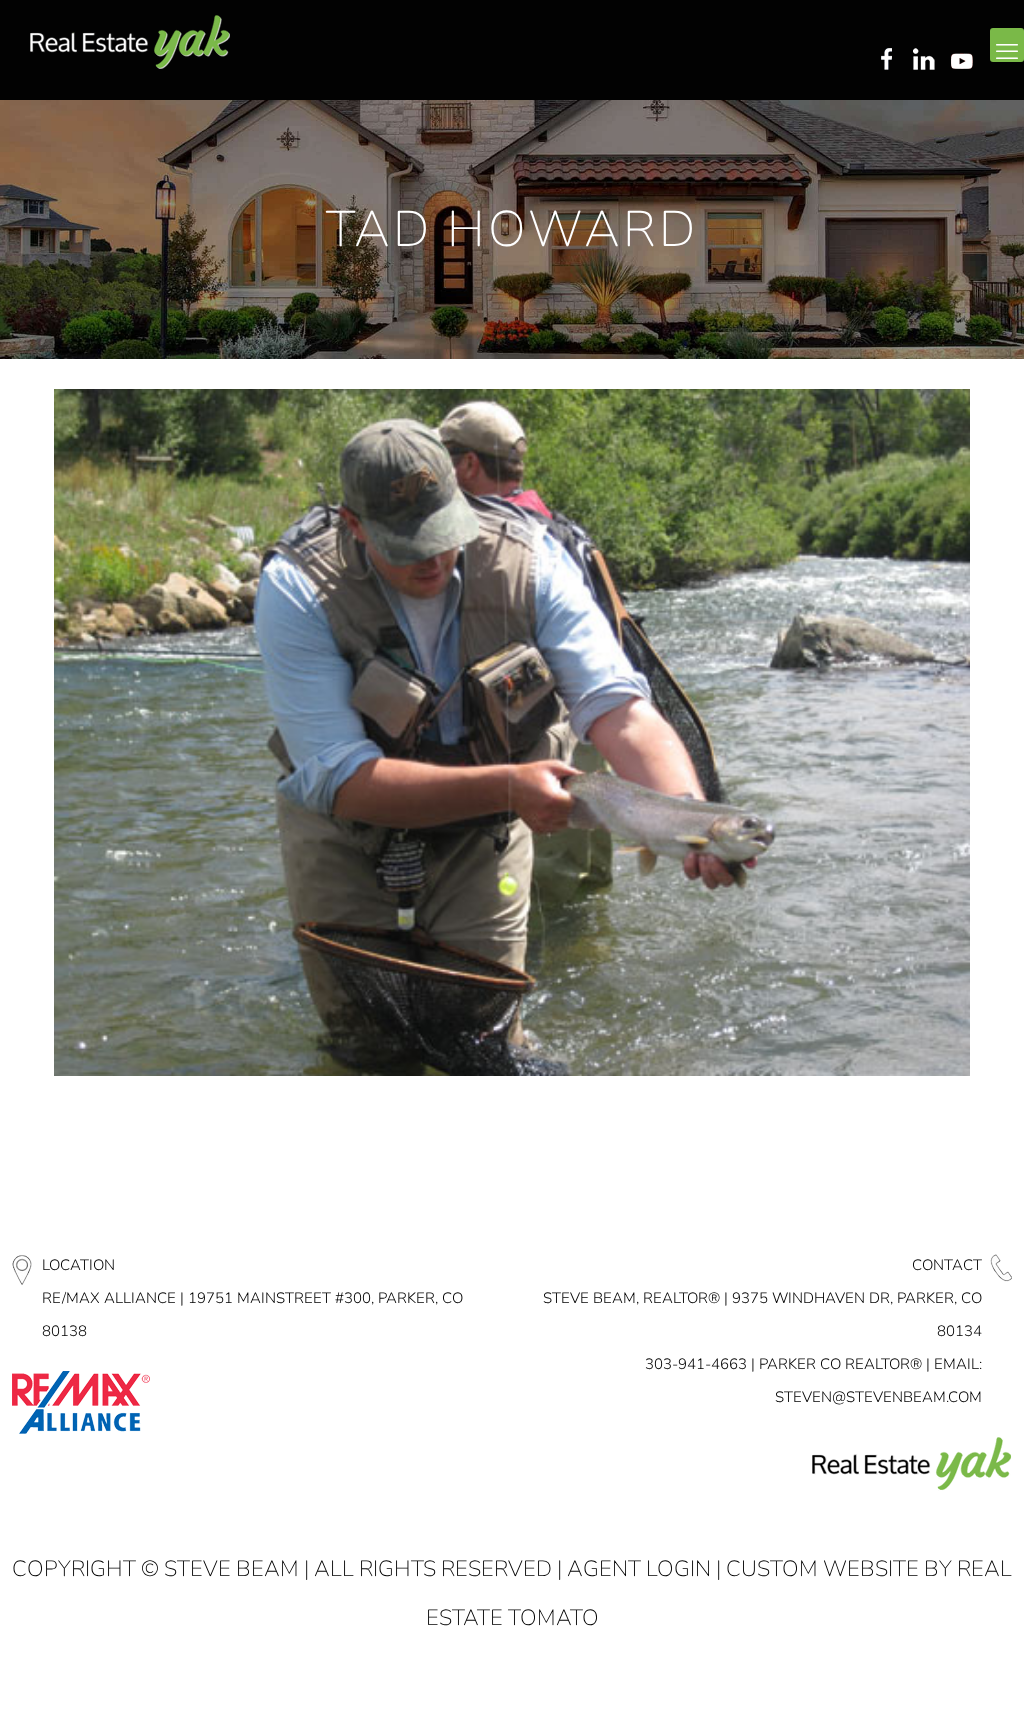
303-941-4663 (696, 1364)
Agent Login (639, 1569)
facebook (886, 61)
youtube (966, 61)
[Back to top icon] (928, 1682)
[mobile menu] (1007, 45)
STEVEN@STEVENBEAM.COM (878, 1397)
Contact (947, 1265)
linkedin (926, 61)
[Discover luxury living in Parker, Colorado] (130, 42)
